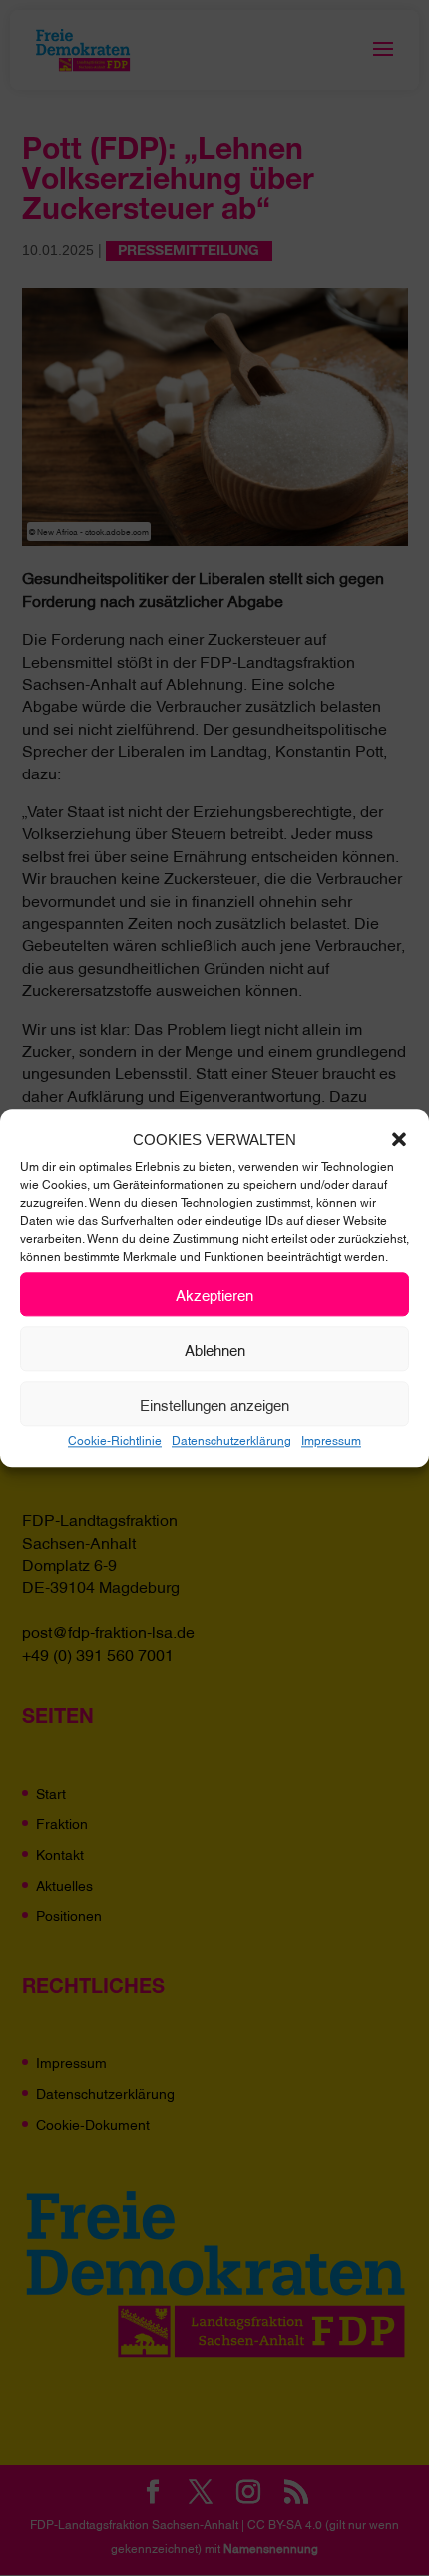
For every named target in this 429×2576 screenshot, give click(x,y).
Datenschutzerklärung (231, 1440)
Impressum (331, 1440)
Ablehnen (215, 1349)
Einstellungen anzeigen (214, 1404)
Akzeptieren (214, 1294)
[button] (399, 1140)
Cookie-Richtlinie (115, 1440)
